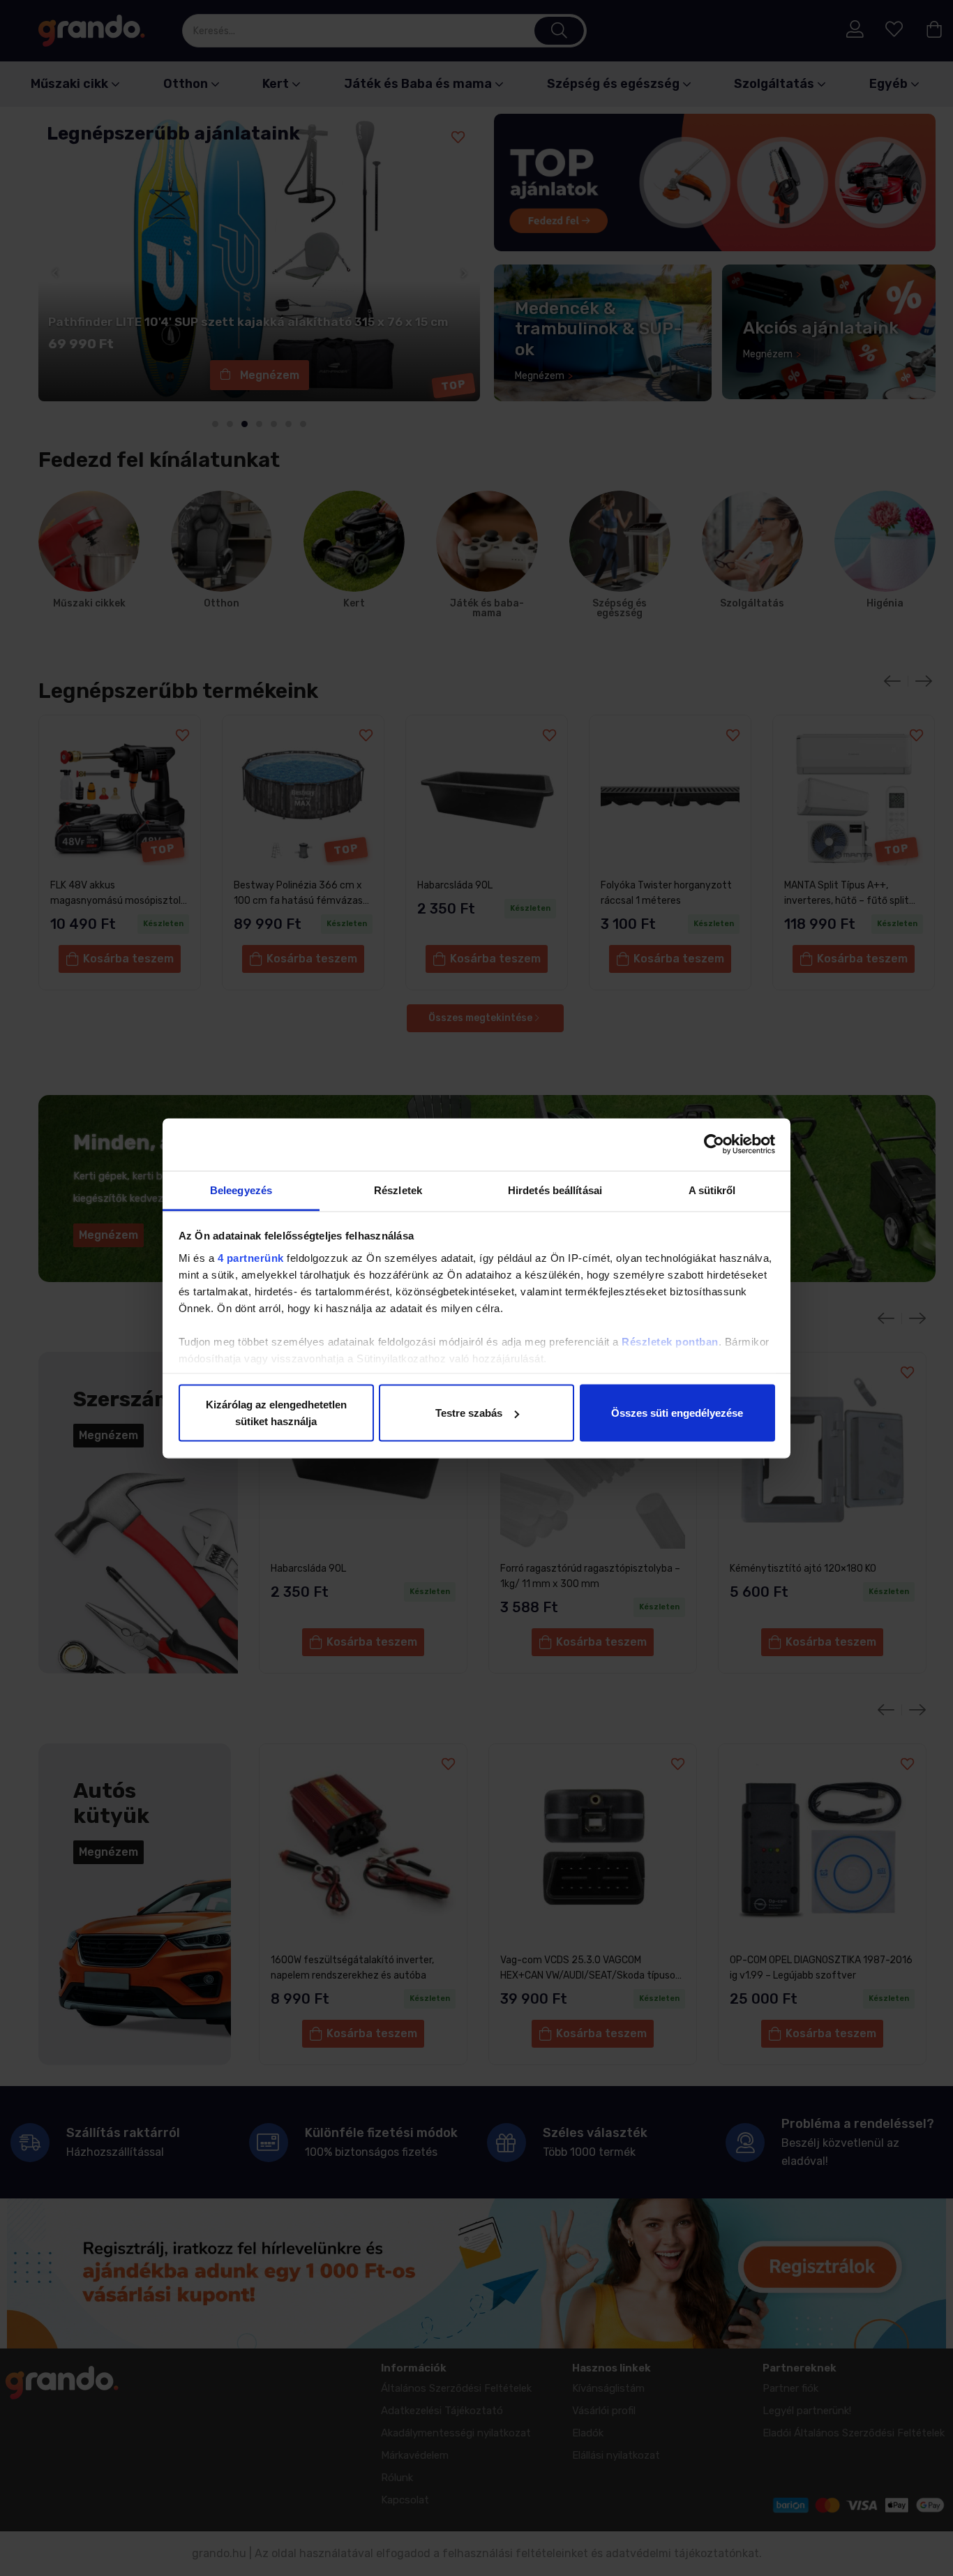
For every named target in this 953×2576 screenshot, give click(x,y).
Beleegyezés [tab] (241, 1190)
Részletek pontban (670, 1341)
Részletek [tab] (398, 1190)
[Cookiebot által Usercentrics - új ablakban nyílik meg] (714, 1145)
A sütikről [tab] (712, 1190)
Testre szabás (469, 1413)
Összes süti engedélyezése (677, 1413)
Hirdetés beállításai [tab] (555, 1190)
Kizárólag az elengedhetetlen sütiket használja (276, 1413)
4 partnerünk (251, 1257)
